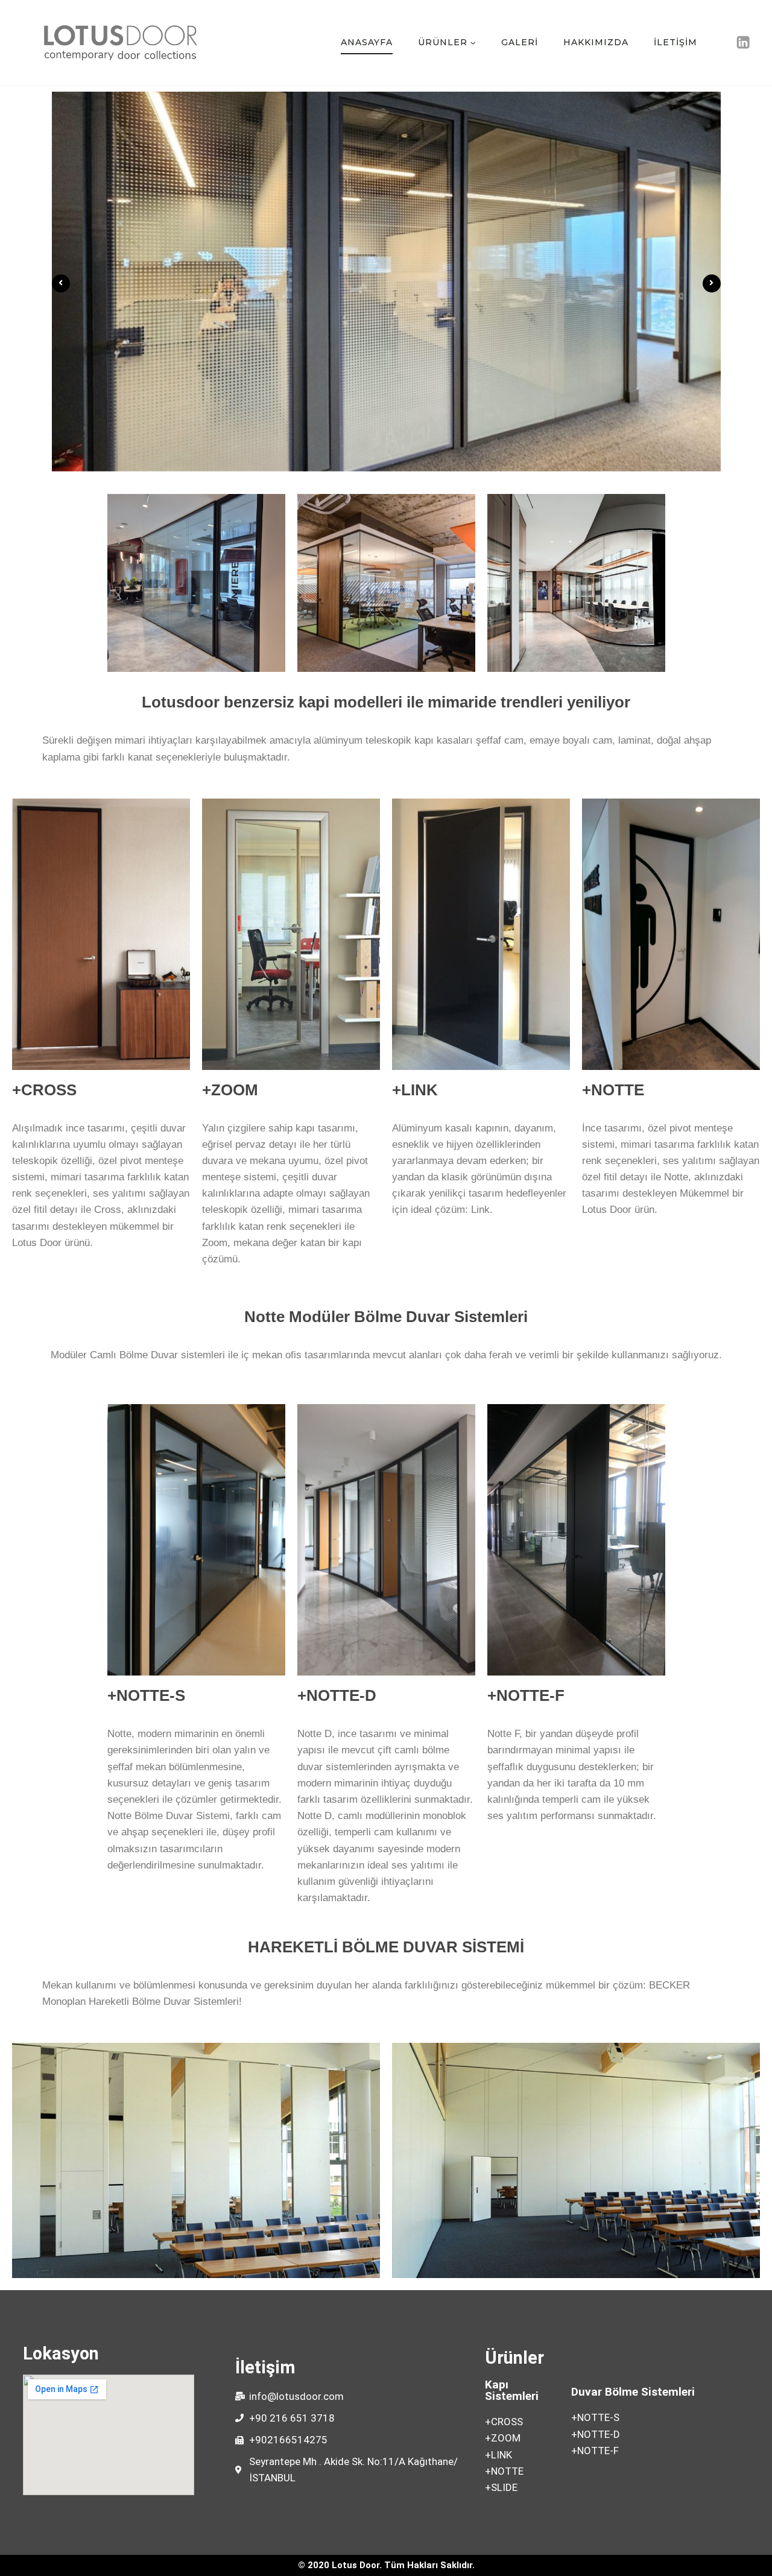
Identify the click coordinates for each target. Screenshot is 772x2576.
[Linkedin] (743, 43)
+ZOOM (230, 1090)
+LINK (415, 1090)
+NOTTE (613, 1090)
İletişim (675, 42)
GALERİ (520, 42)
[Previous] (61, 283)
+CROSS (44, 1090)
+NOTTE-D (337, 1695)
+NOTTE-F (526, 1695)
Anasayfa (367, 42)
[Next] (712, 283)
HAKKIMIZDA (596, 42)
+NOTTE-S (146, 1695)
